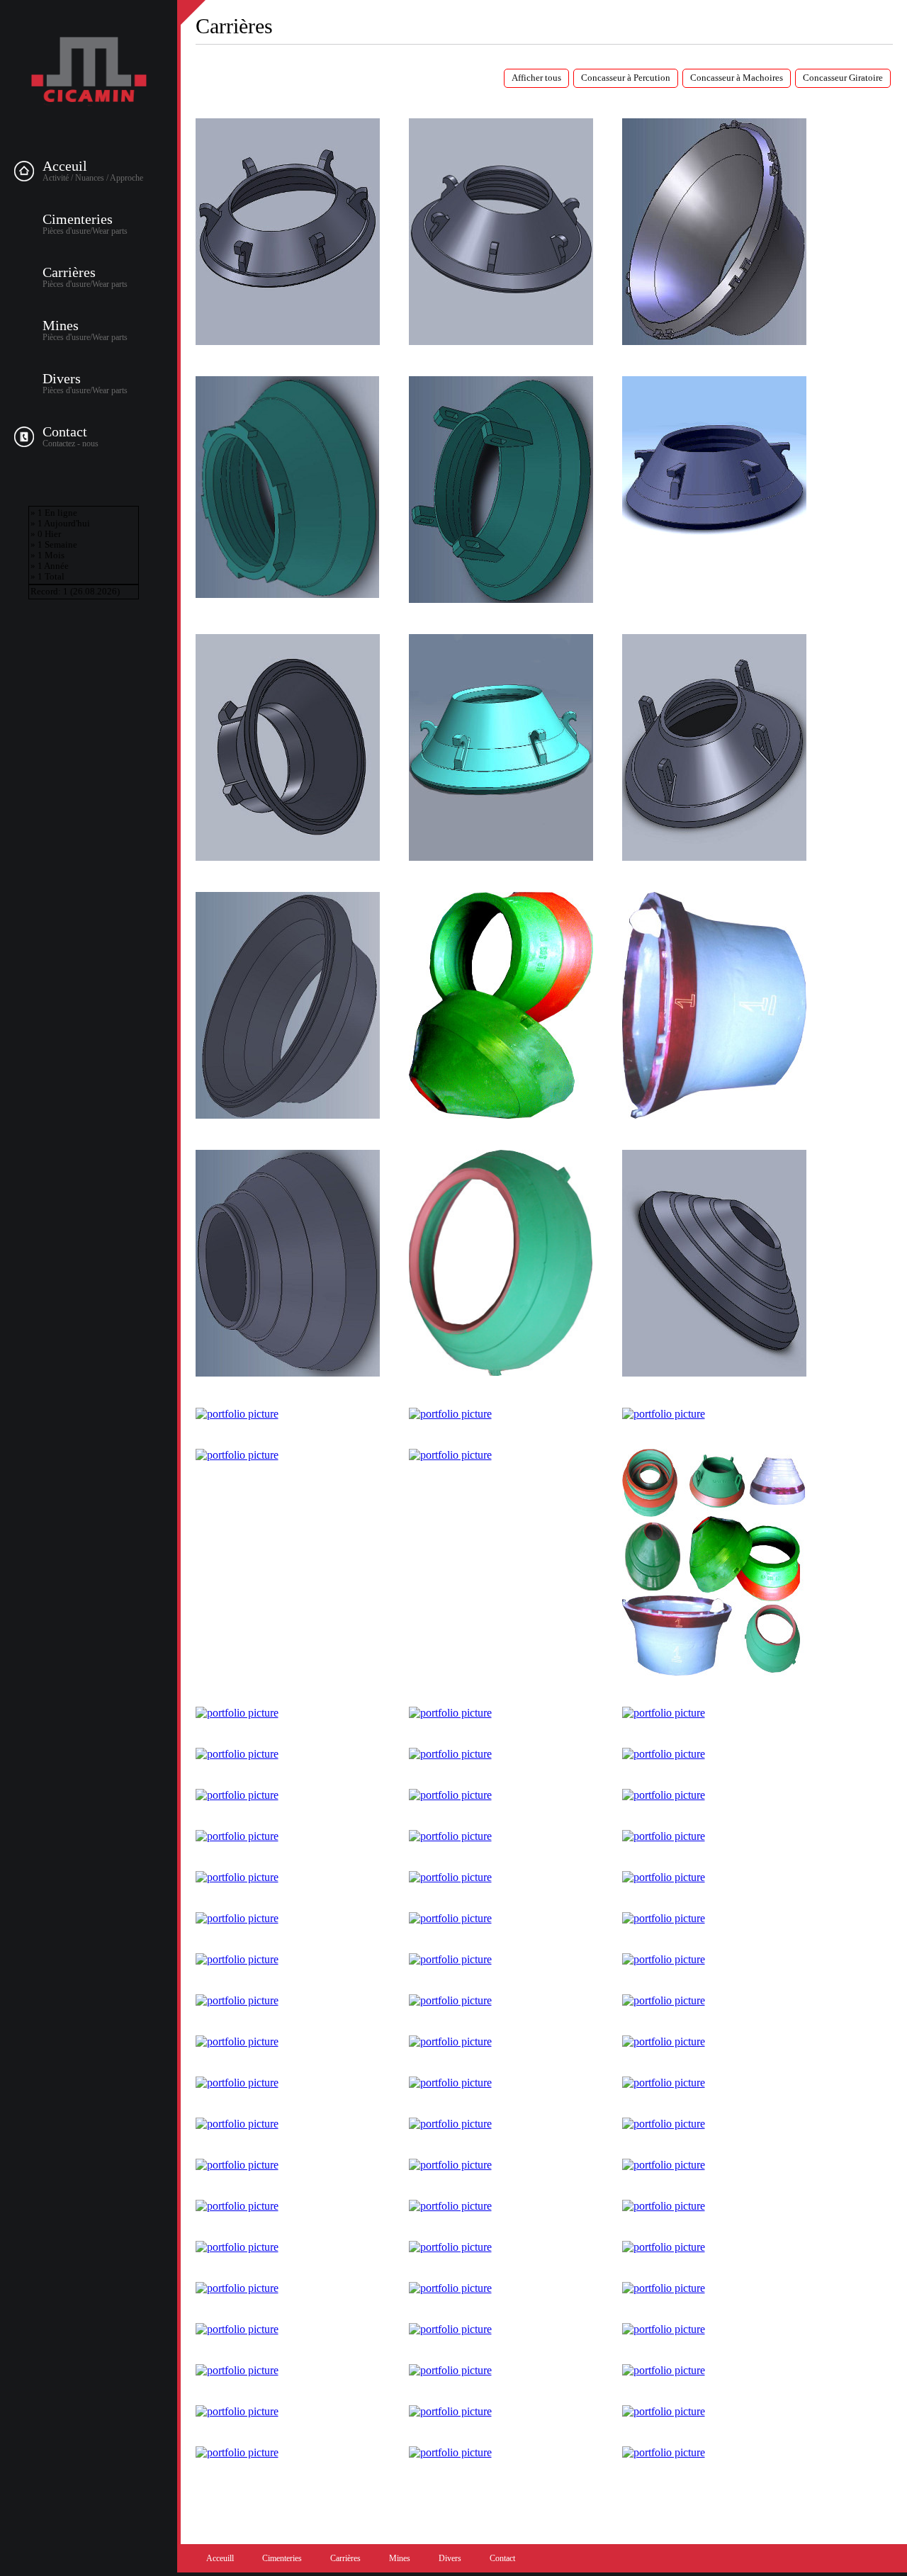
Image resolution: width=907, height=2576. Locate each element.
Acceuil (65, 166)
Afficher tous (536, 78)
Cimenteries (78, 219)
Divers (62, 378)
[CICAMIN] (89, 72)
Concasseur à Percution (626, 78)
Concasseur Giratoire (843, 78)
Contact (65, 431)
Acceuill (220, 2558)
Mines (61, 325)
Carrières (69, 272)
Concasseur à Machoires (737, 78)
